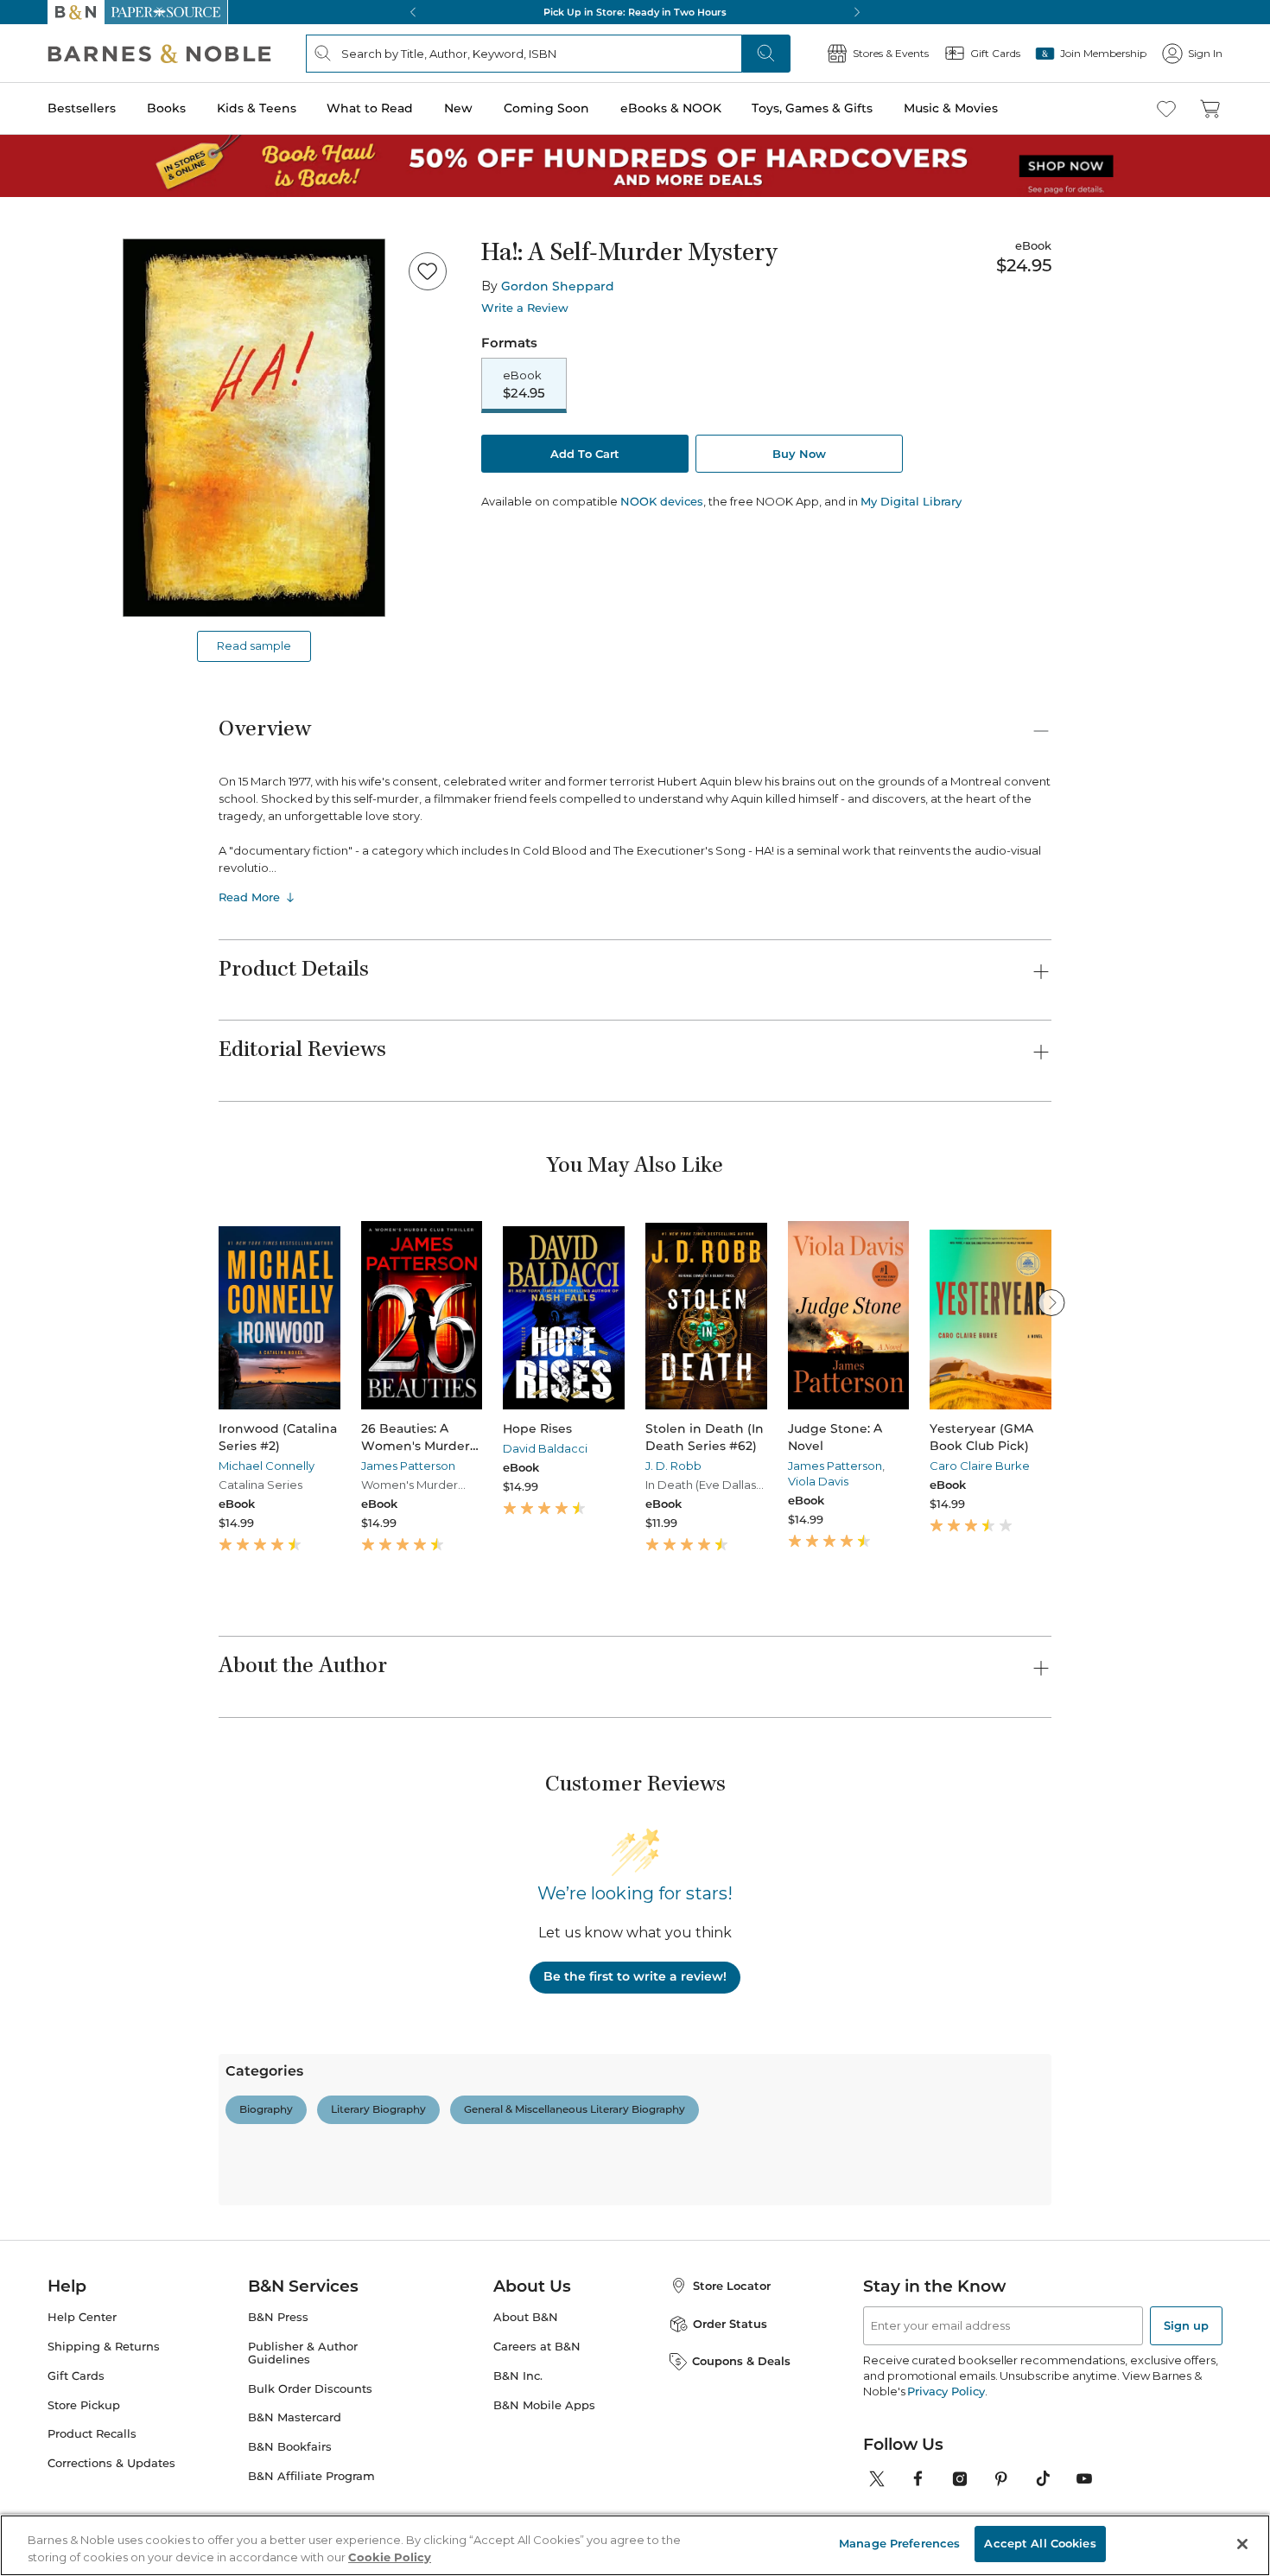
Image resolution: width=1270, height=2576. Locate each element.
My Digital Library (911, 501)
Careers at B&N (537, 2347)
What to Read (370, 108)
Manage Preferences (899, 2543)
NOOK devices (662, 502)
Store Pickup (84, 2405)
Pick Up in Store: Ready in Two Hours (635, 12)
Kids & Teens (257, 108)
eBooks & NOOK (671, 108)
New (458, 108)
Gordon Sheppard (558, 286)
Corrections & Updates (111, 2463)
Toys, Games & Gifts (812, 108)
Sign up (1186, 2325)
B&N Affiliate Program (311, 2476)
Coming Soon (546, 108)
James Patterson (408, 1466)
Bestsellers (82, 108)
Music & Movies (951, 108)
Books (166, 108)
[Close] (1242, 2544)
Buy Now (799, 454)
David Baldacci (545, 1448)
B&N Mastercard (295, 2417)
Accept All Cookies (1040, 2543)
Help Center (82, 2317)
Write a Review (525, 308)
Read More (249, 897)
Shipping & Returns (104, 2347)
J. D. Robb (673, 1466)
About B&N (526, 2317)
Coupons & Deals (741, 2361)
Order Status (730, 2324)
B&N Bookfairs (290, 2447)
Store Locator (732, 2286)
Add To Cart (585, 454)
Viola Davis (818, 1481)
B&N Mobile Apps (544, 2405)
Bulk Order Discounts (310, 2389)
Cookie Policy (390, 2557)
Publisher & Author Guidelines (303, 2353)
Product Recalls (92, 2434)
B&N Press (278, 2317)
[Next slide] (1051, 1302)
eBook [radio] (524, 385)
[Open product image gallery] (254, 428)
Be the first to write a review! (635, 1976)
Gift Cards (76, 2376)
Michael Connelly (267, 1466)
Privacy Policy (946, 2391)
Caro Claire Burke (980, 1466)
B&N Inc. (518, 2376)
